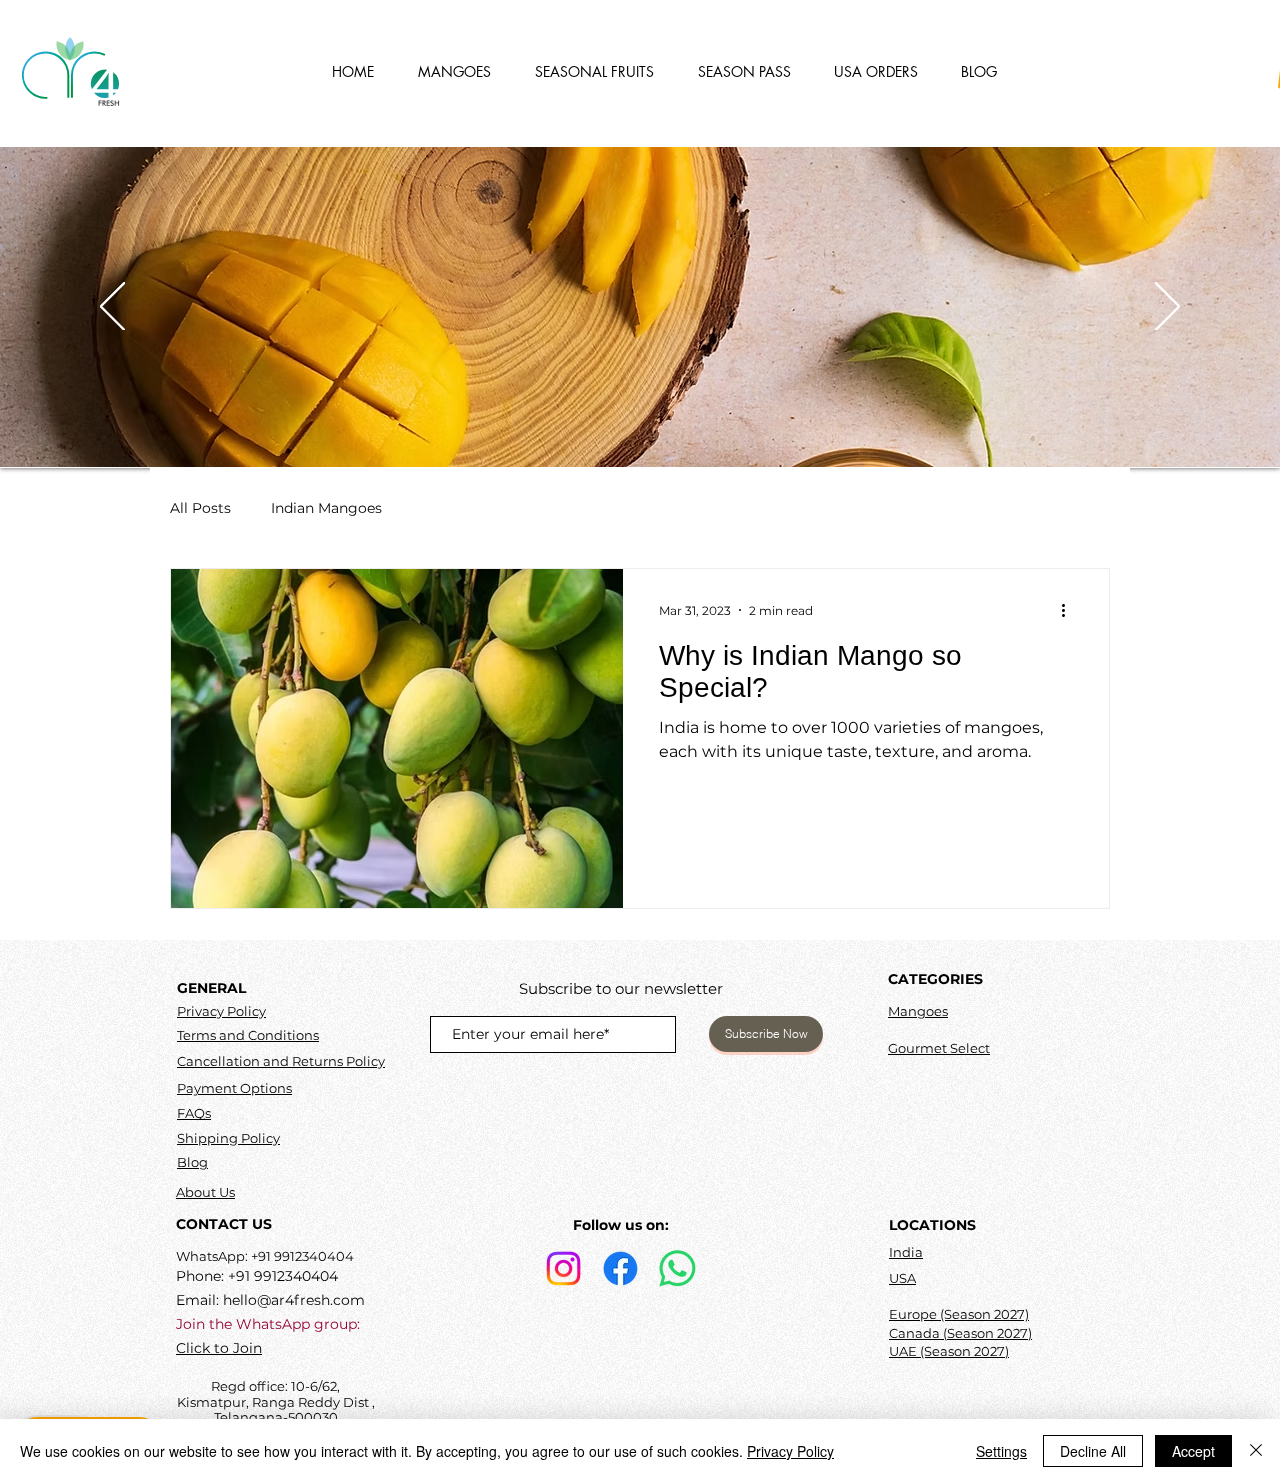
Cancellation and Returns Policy (281, 1061)
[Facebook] (620, 1268)
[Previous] (112, 308)
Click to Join (219, 1348)
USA (902, 1278)
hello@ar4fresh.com (294, 1300)
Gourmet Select (939, 1048)
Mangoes (918, 1011)
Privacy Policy (221, 1011)
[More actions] (1070, 610)
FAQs (194, 1113)
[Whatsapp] (677, 1268)
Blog (192, 1162)
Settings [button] (1001, 1451)
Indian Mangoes (326, 508)
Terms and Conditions (248, 1035)
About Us (205, 1192)
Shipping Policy (228, 1138)
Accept (1193, 1451)
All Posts (200, 508)
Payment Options (234, 1088)
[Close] (1256, 1451)
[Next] (1167, 308)
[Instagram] (563, 1268)
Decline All (1093, 1451)
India (906, 1252)
